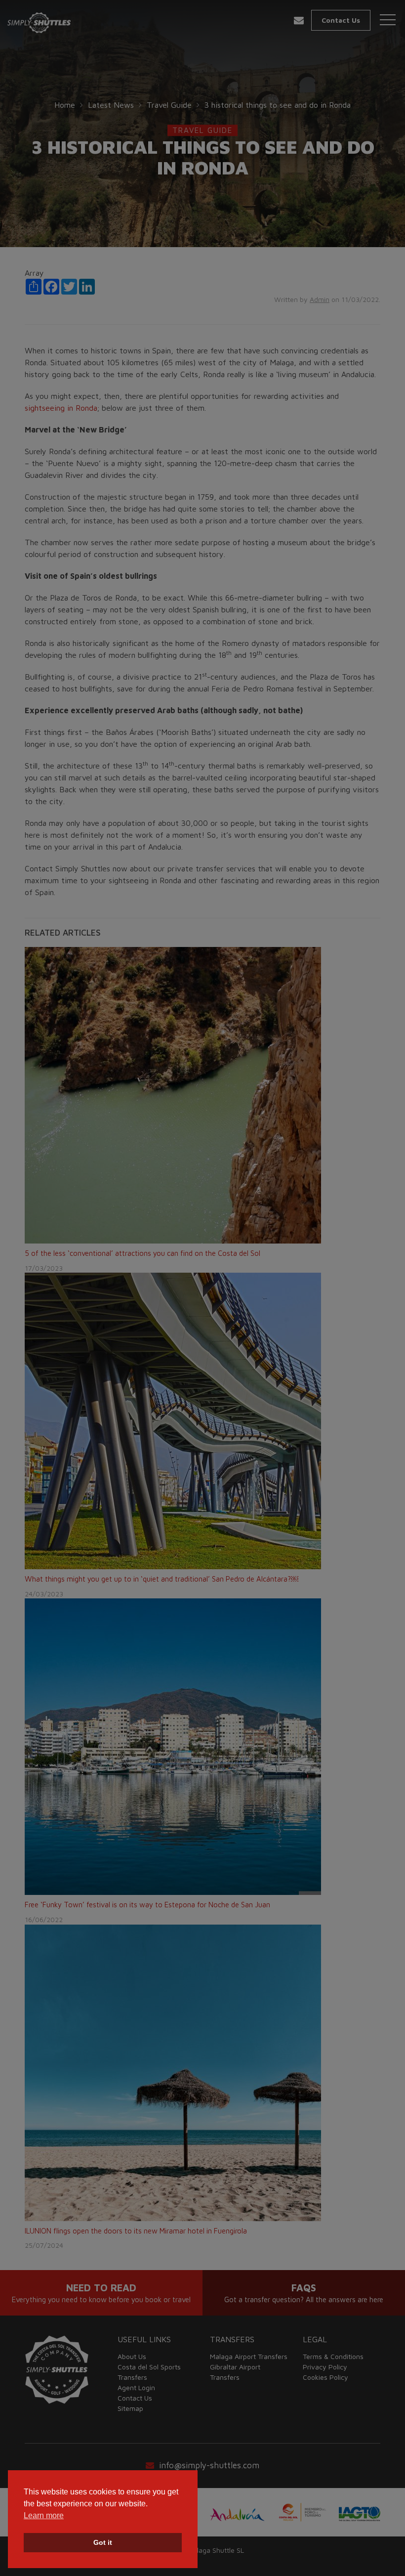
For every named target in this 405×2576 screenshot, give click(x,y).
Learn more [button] (44, 2515)
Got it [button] (103, 2542)
